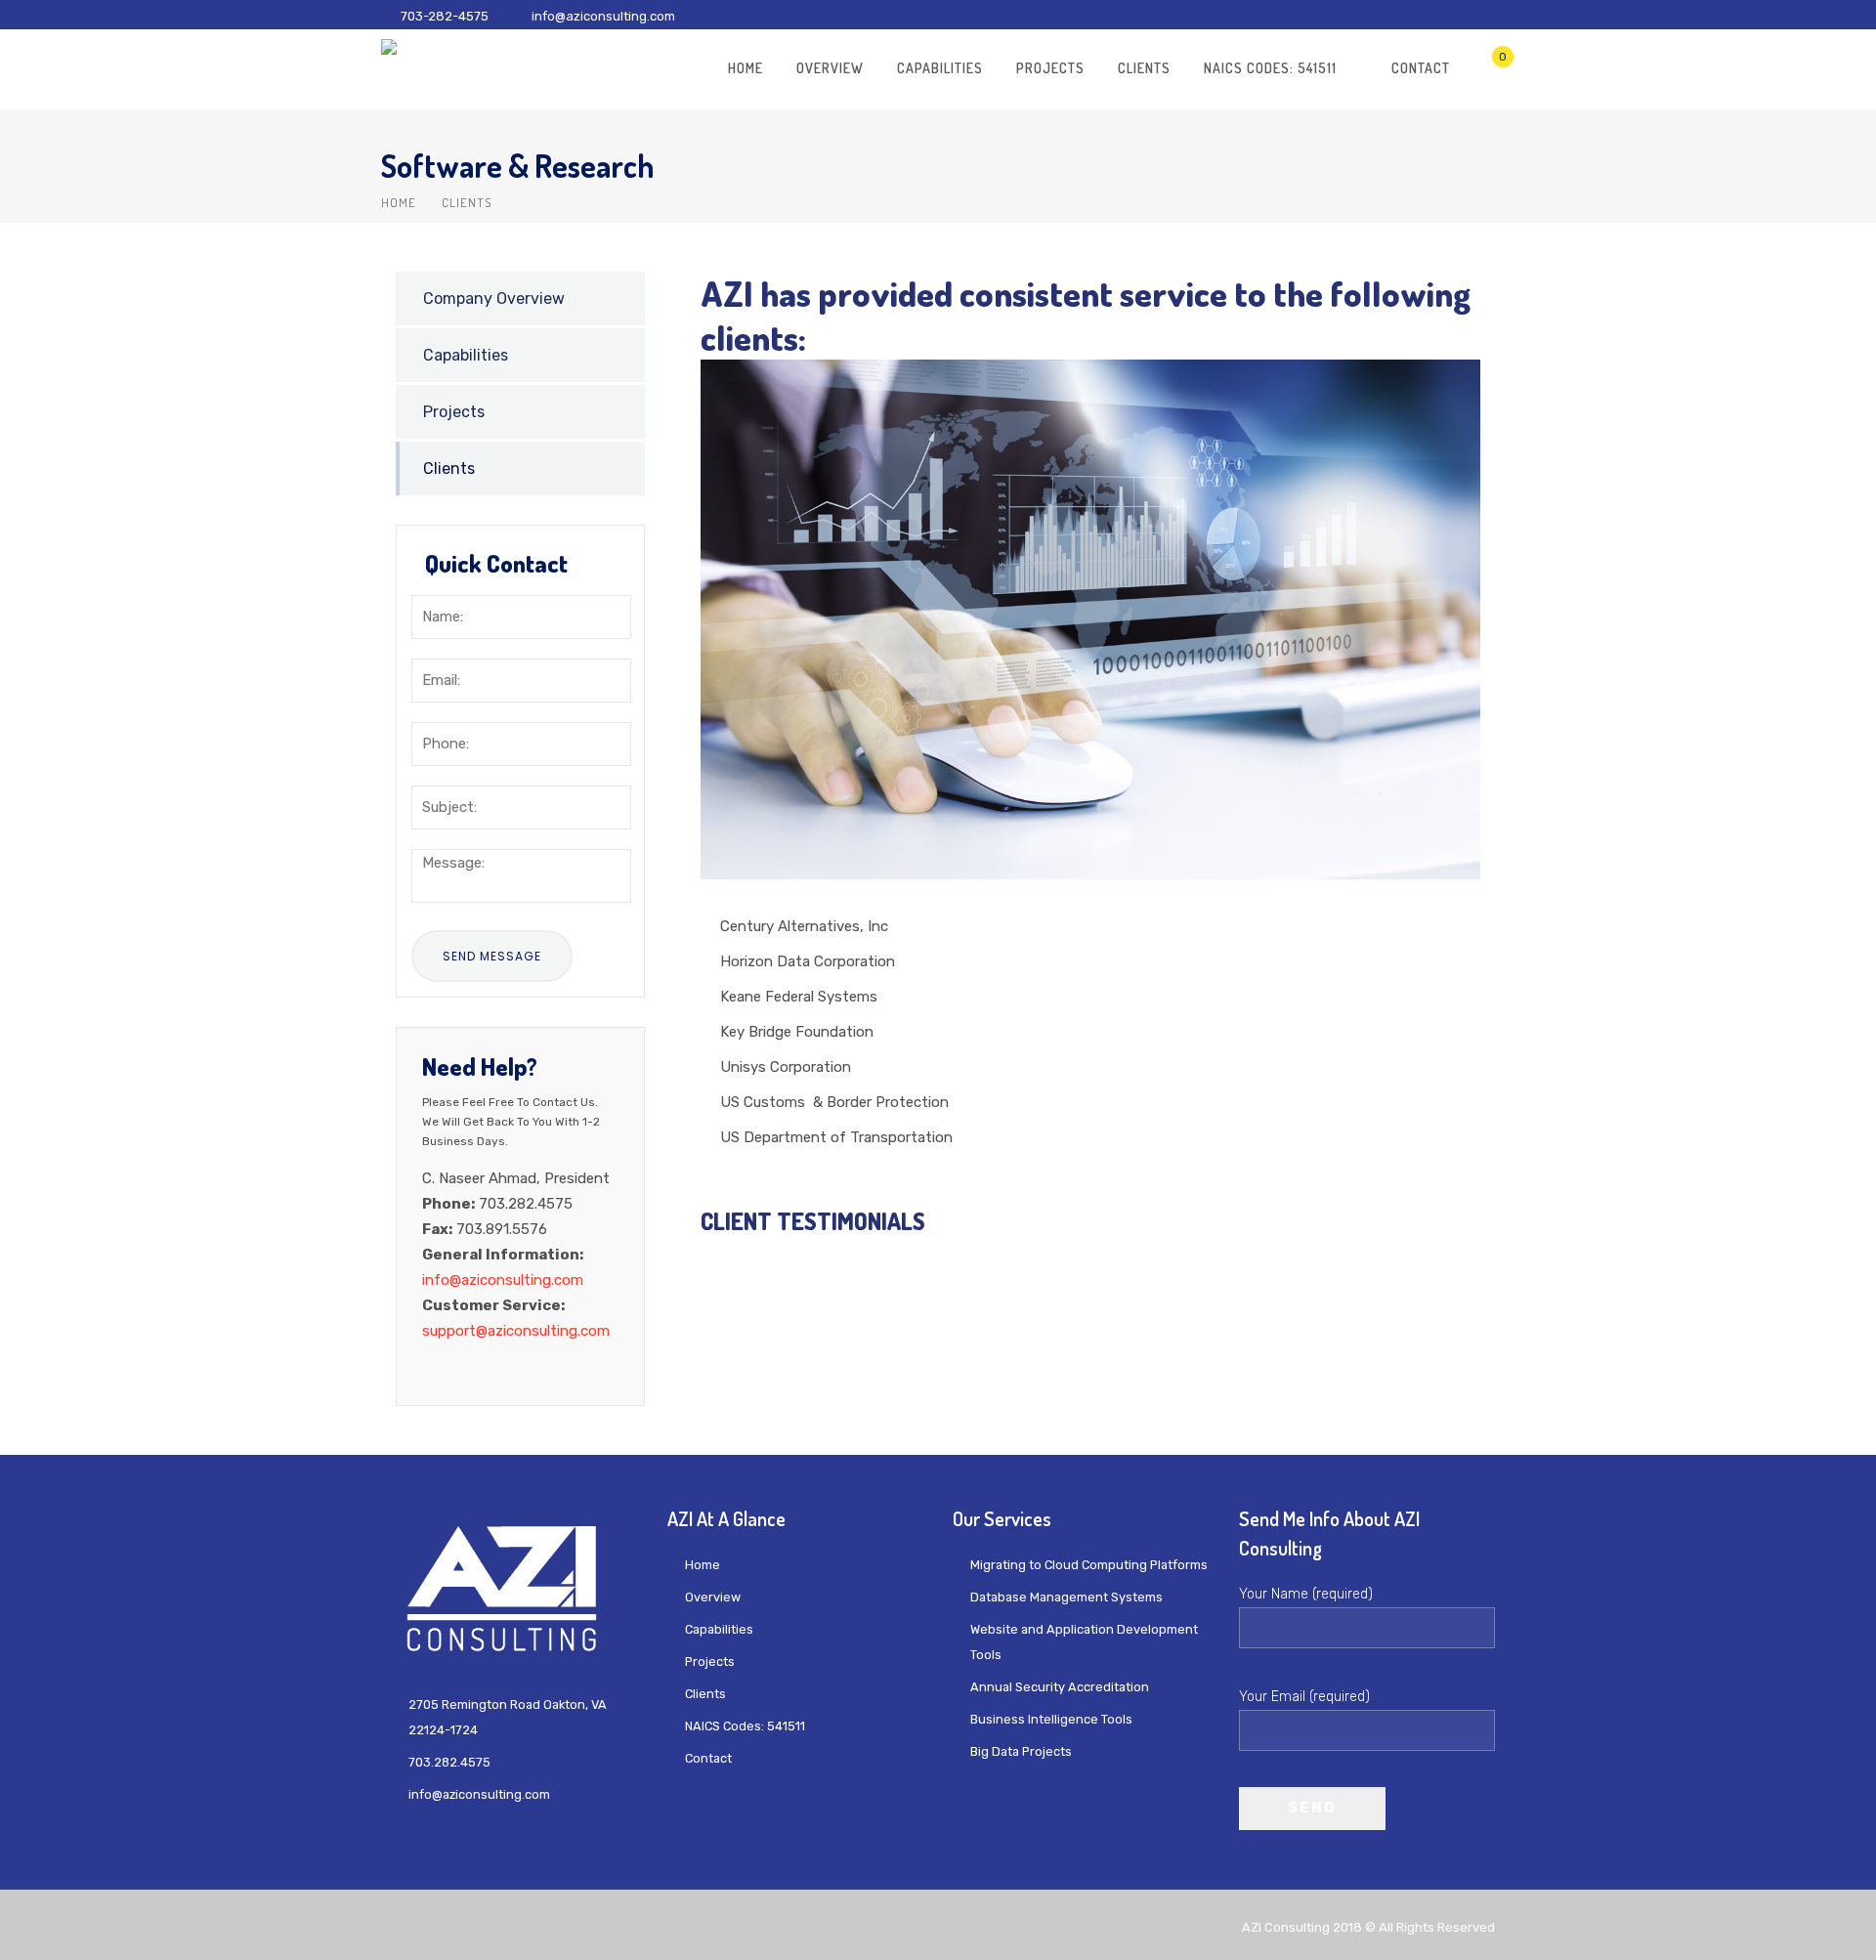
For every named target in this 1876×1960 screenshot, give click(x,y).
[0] (1487, 67)
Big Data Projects (1021, 1751)
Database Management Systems (1066, 1597)
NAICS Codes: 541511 (1270, 68)
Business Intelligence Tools (1051, 1719)
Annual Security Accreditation (1060, 1687)
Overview (830, 68)
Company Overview (494, 298)
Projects (1050, 68)
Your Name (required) (1306, 1594)
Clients (1144, 68)
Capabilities (940, 68)
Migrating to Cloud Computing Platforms (1089, 1565)
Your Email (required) (1304, 1697)
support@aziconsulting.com (516, 1331)
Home (746, 68)
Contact (1421, 68)
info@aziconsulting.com (603, 16)
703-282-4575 (445, 16)
